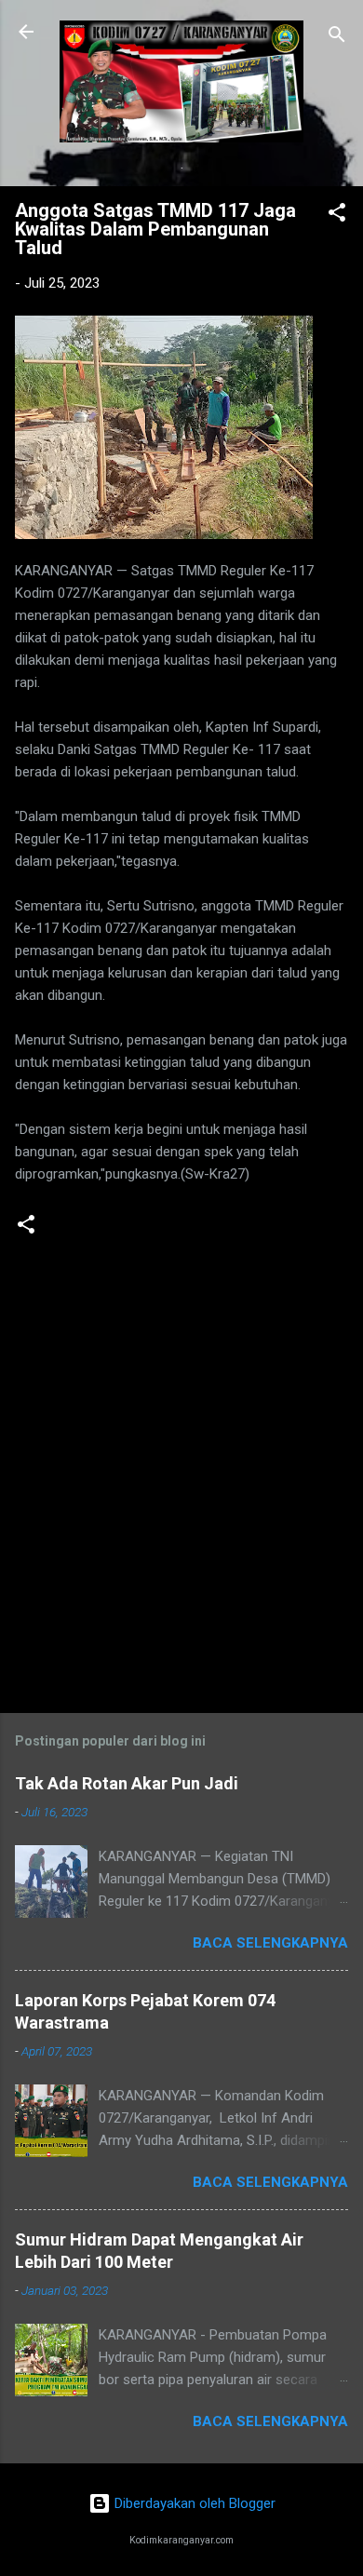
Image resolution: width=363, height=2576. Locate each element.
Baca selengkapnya (270, 1943)
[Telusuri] (337, 38)
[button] (337, 216)
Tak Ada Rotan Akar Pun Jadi (127, 1783)
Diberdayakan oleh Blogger (193, 2503)
